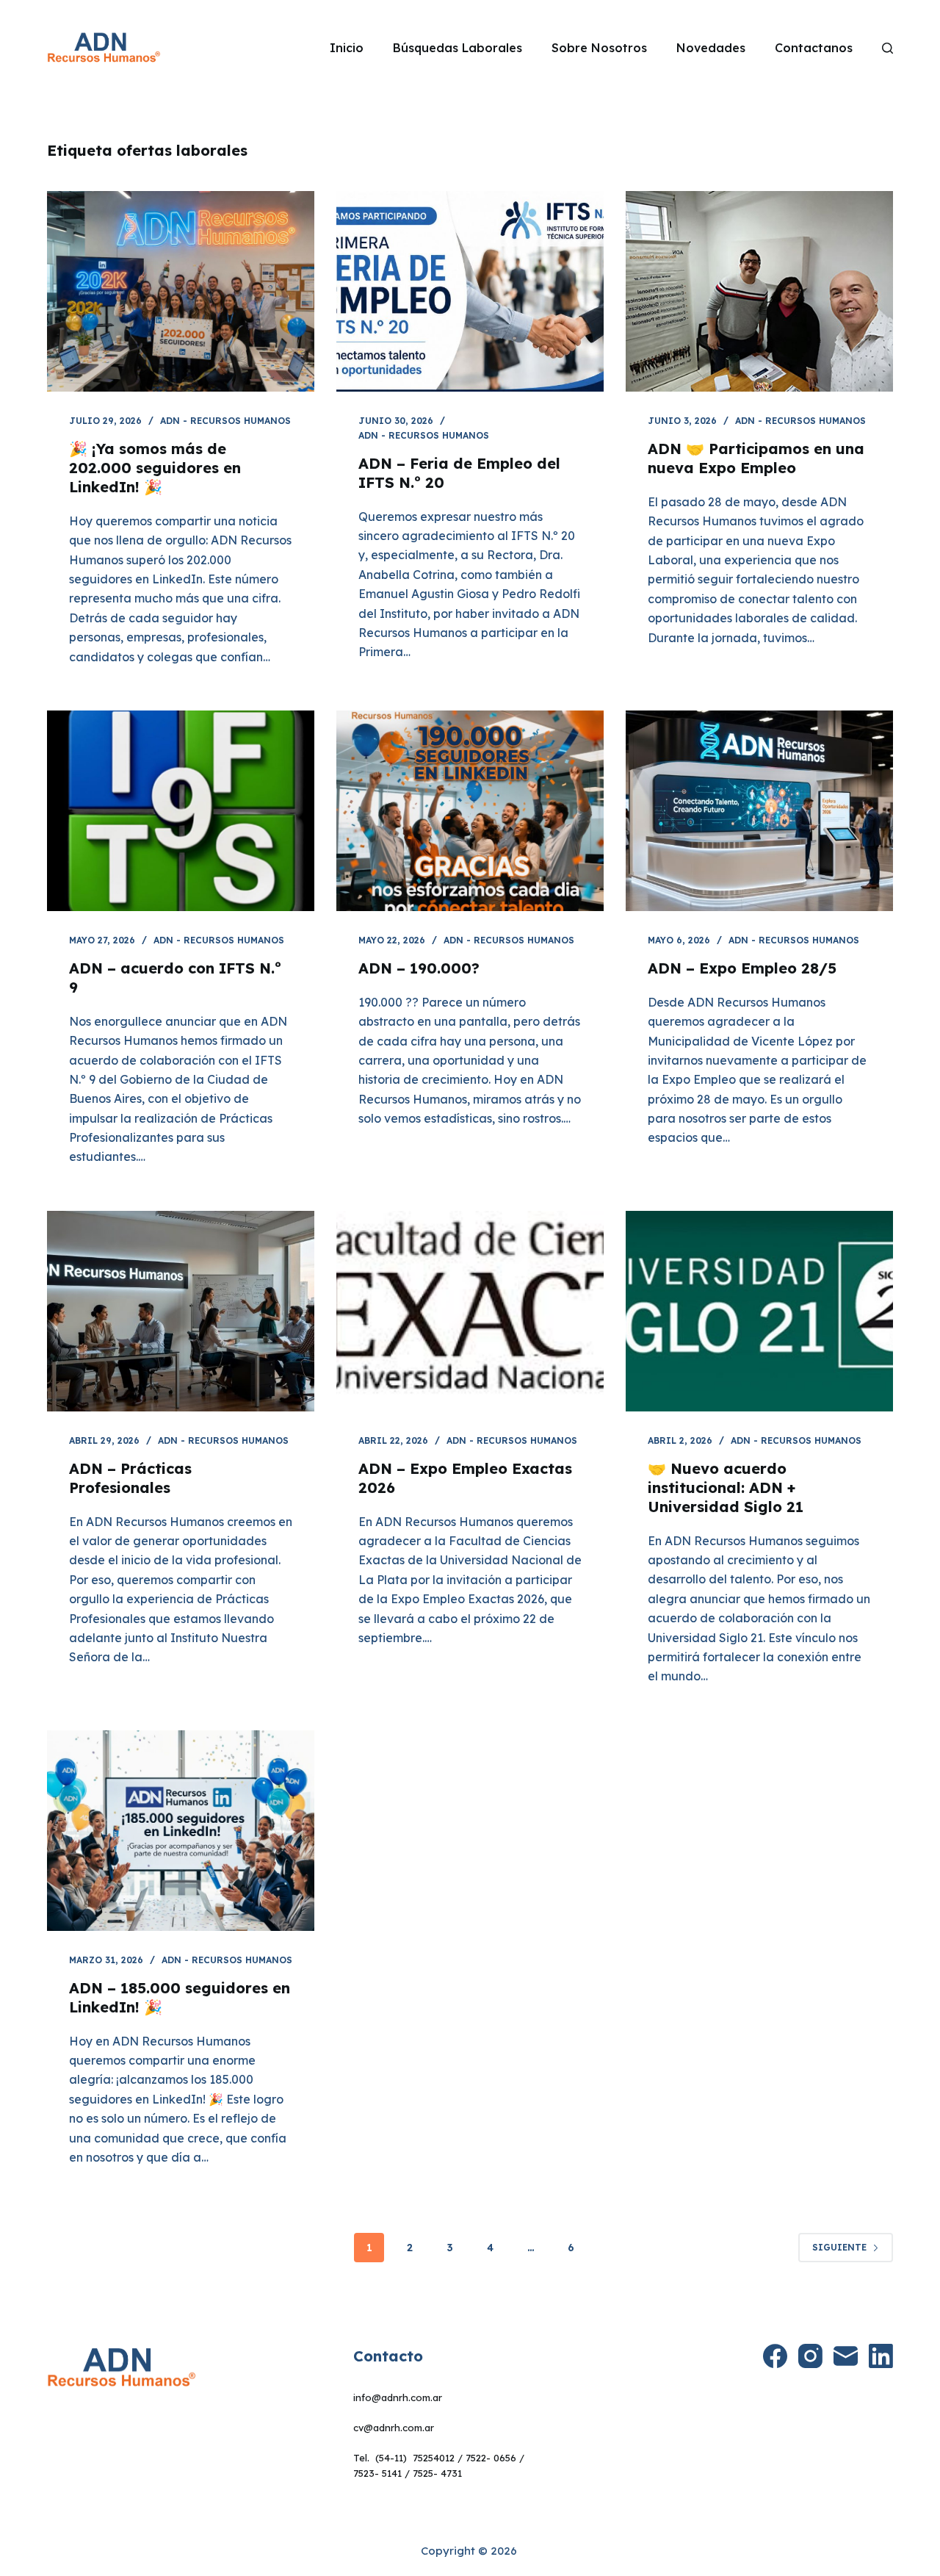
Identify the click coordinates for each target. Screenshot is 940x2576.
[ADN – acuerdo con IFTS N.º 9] (181, 811)
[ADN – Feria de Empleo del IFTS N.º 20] (470, 291)
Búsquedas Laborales (458, 48)
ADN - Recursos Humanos (225, 421)
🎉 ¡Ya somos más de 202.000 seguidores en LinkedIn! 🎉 (155, 468)
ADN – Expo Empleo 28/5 (742, 968)
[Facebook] (775, 2356)
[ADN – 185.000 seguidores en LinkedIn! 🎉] (181, 1831)
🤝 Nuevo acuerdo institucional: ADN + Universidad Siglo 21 (726, 1487)
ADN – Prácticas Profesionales (130, 1478)
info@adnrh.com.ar (398, 2397)
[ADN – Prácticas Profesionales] (181, 1311)
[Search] (887, 48)
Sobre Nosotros (599, 48)
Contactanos (814, 48)
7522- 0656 (491, 2458)
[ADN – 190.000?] (470, 811)
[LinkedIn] (881, 2356)
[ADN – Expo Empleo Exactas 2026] (470, 1311)
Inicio (347, 48)
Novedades (711, 48)
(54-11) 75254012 (415, 2458)
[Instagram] (810, 2356)
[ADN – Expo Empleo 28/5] (759, 811)
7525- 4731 (437, 2473)
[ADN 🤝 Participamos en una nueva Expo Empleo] (759, 291)
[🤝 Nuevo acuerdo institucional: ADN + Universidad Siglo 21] (759, 1311)
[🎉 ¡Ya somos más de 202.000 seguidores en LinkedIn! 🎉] (181, 291)
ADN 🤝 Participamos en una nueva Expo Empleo (756, 458)
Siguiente (839, 2247)
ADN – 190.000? (419, 968)
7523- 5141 (377, 2473)
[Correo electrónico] (846, 2356)
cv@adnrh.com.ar (394, 2428)
